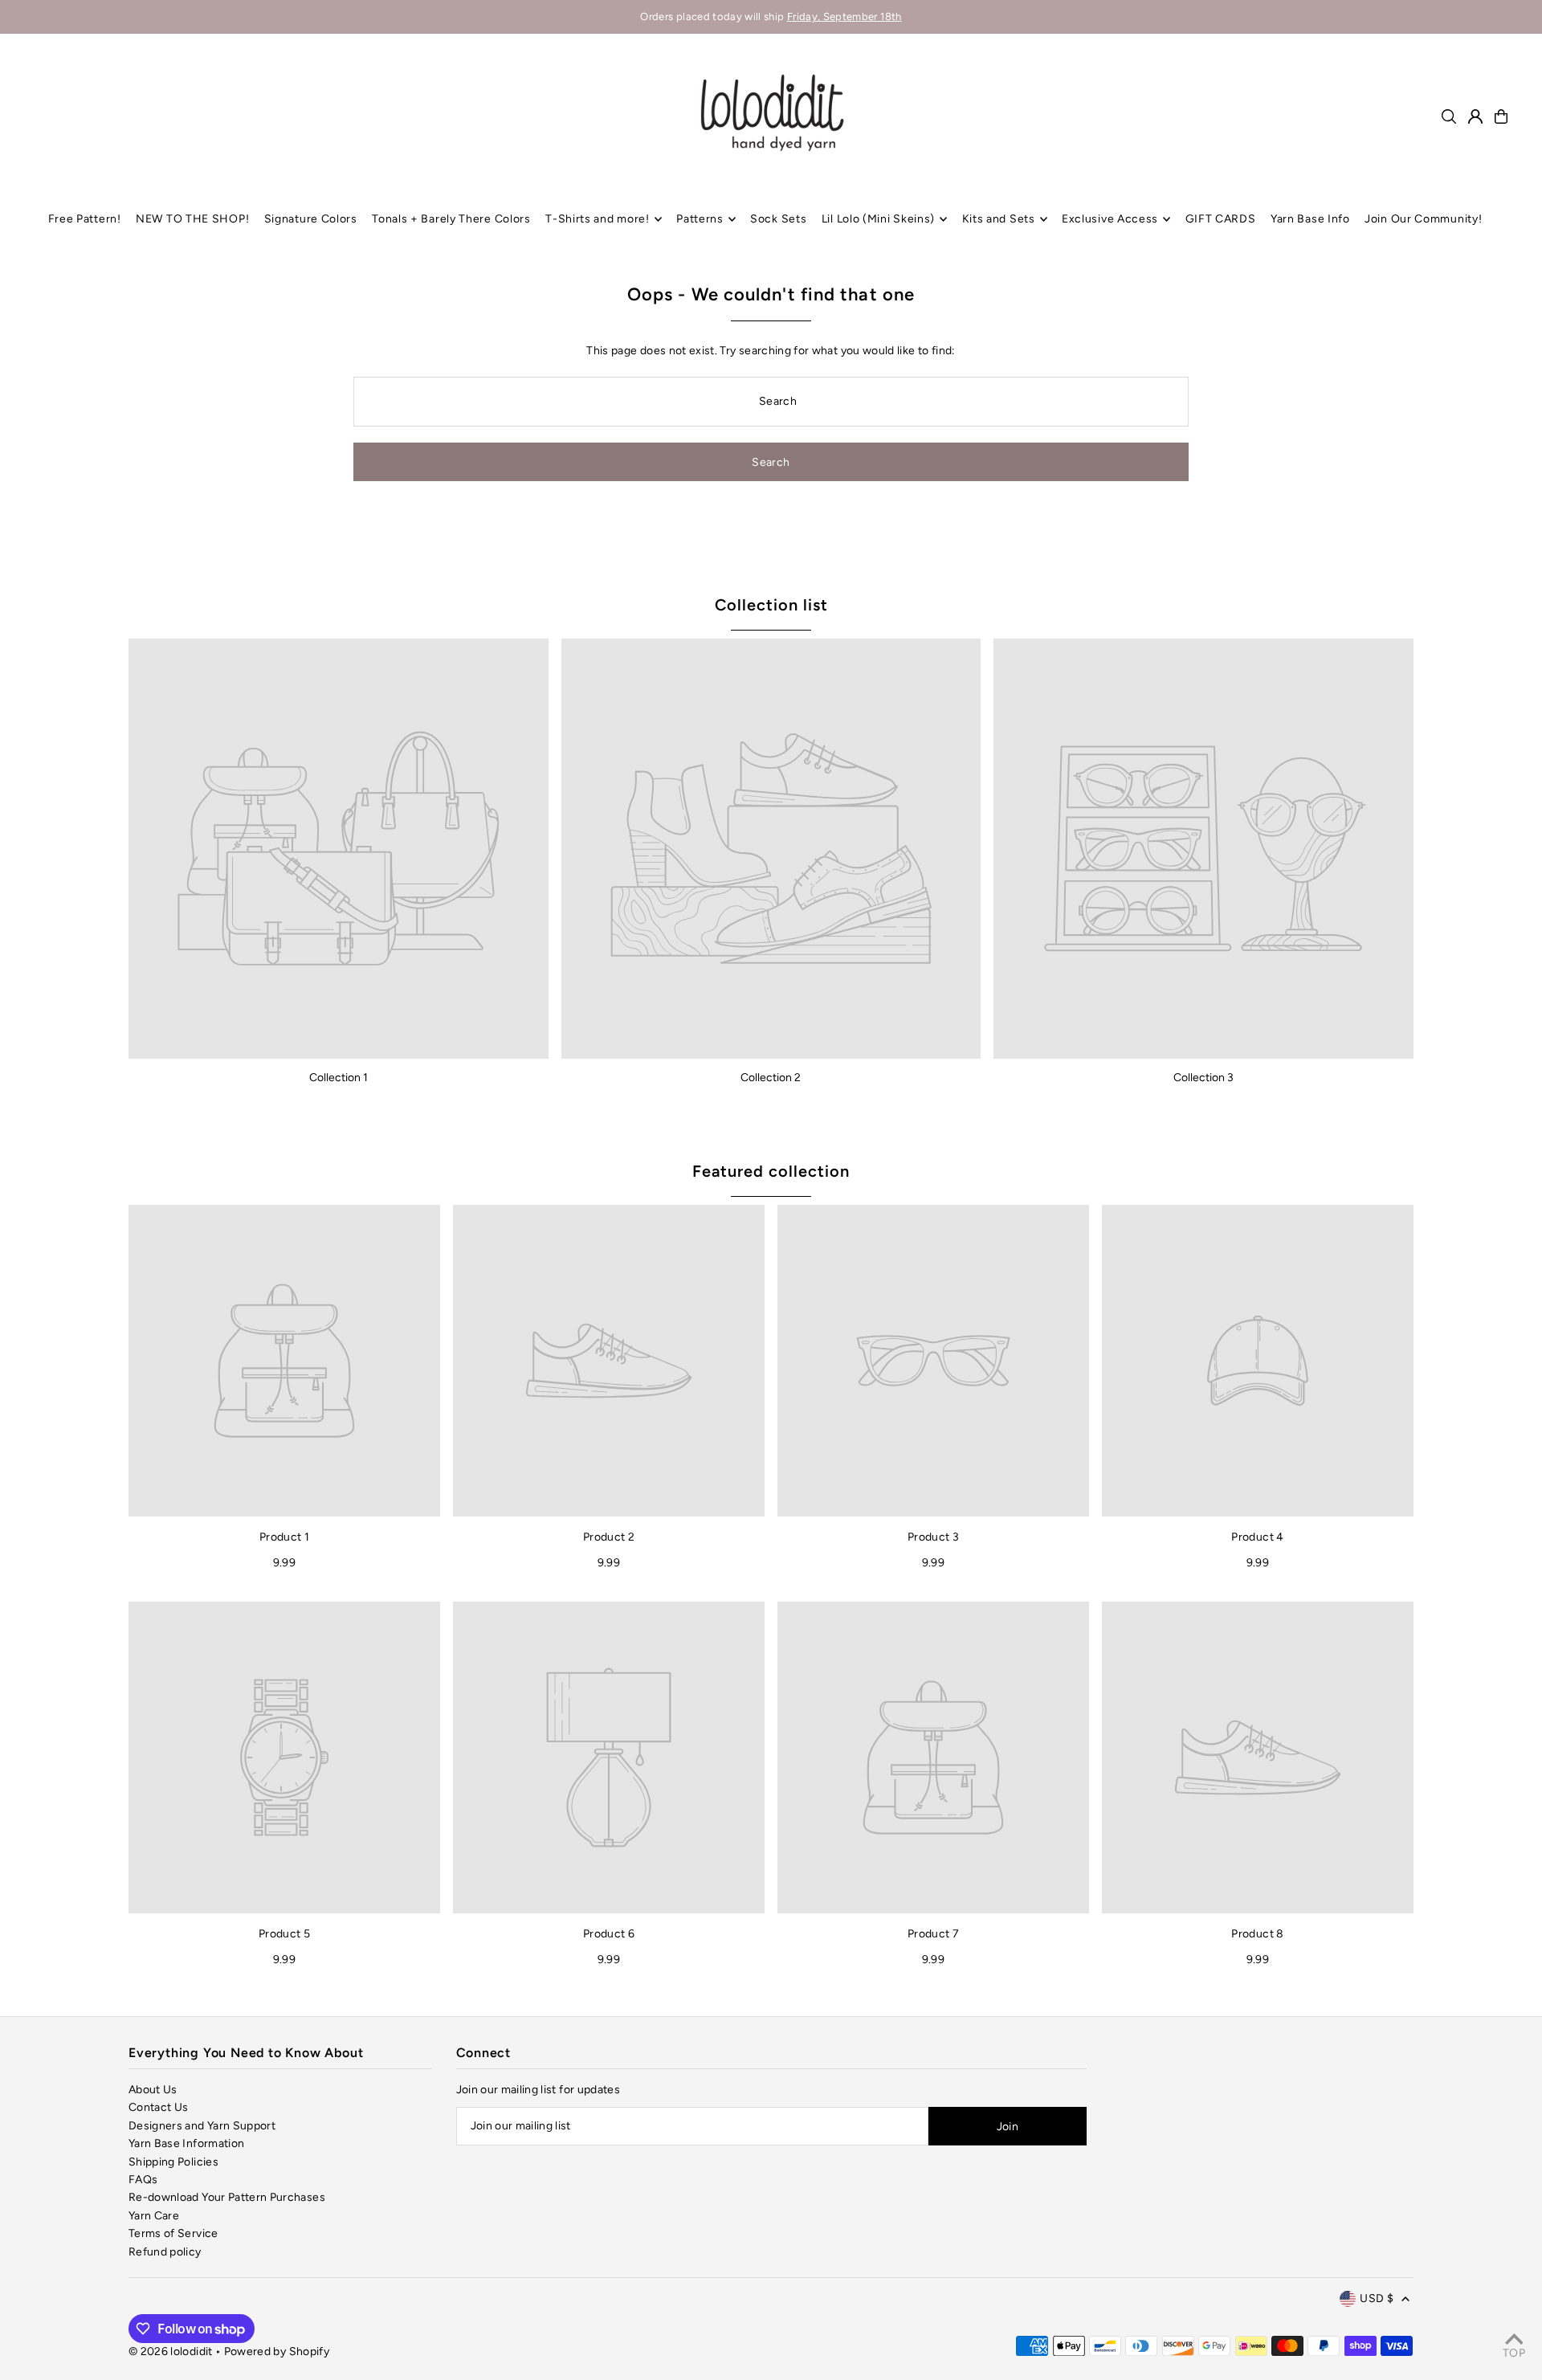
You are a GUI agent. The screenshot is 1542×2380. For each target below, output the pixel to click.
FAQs (143, 2180)
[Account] (1475, 116)
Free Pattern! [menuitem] (85, 219)
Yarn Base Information (186, 2143)
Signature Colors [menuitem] (311, 219)
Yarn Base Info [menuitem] (1310, 219)
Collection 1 (339, 1078)
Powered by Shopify (277, 2351)
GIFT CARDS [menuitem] (1221, 219)
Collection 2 (771, 1078)
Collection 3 (1203, 1078)
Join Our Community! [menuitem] (1423, 219)
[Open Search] (1449, 116)
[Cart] (1501, 116)
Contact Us (159, 2107)
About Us (153, 2090)
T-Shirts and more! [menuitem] (598, 219)
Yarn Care (154, 2216)
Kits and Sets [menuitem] (999, 219)
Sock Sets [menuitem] (778, 219)
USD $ (1377, 2298)
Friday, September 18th (844, 16)
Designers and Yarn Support (202, 2126)
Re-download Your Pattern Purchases (227, 2197)
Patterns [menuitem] (700, 219)
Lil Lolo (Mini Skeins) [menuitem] (878, 219)
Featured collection (771, 1171)
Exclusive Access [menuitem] (1110, 219)
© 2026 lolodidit (171, 2351)
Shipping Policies (173, 2162)
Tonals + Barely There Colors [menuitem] (451, 219)
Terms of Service (173, 2233)
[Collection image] (339, 849)
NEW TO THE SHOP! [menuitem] (192, 219)
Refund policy (165, 2252)
